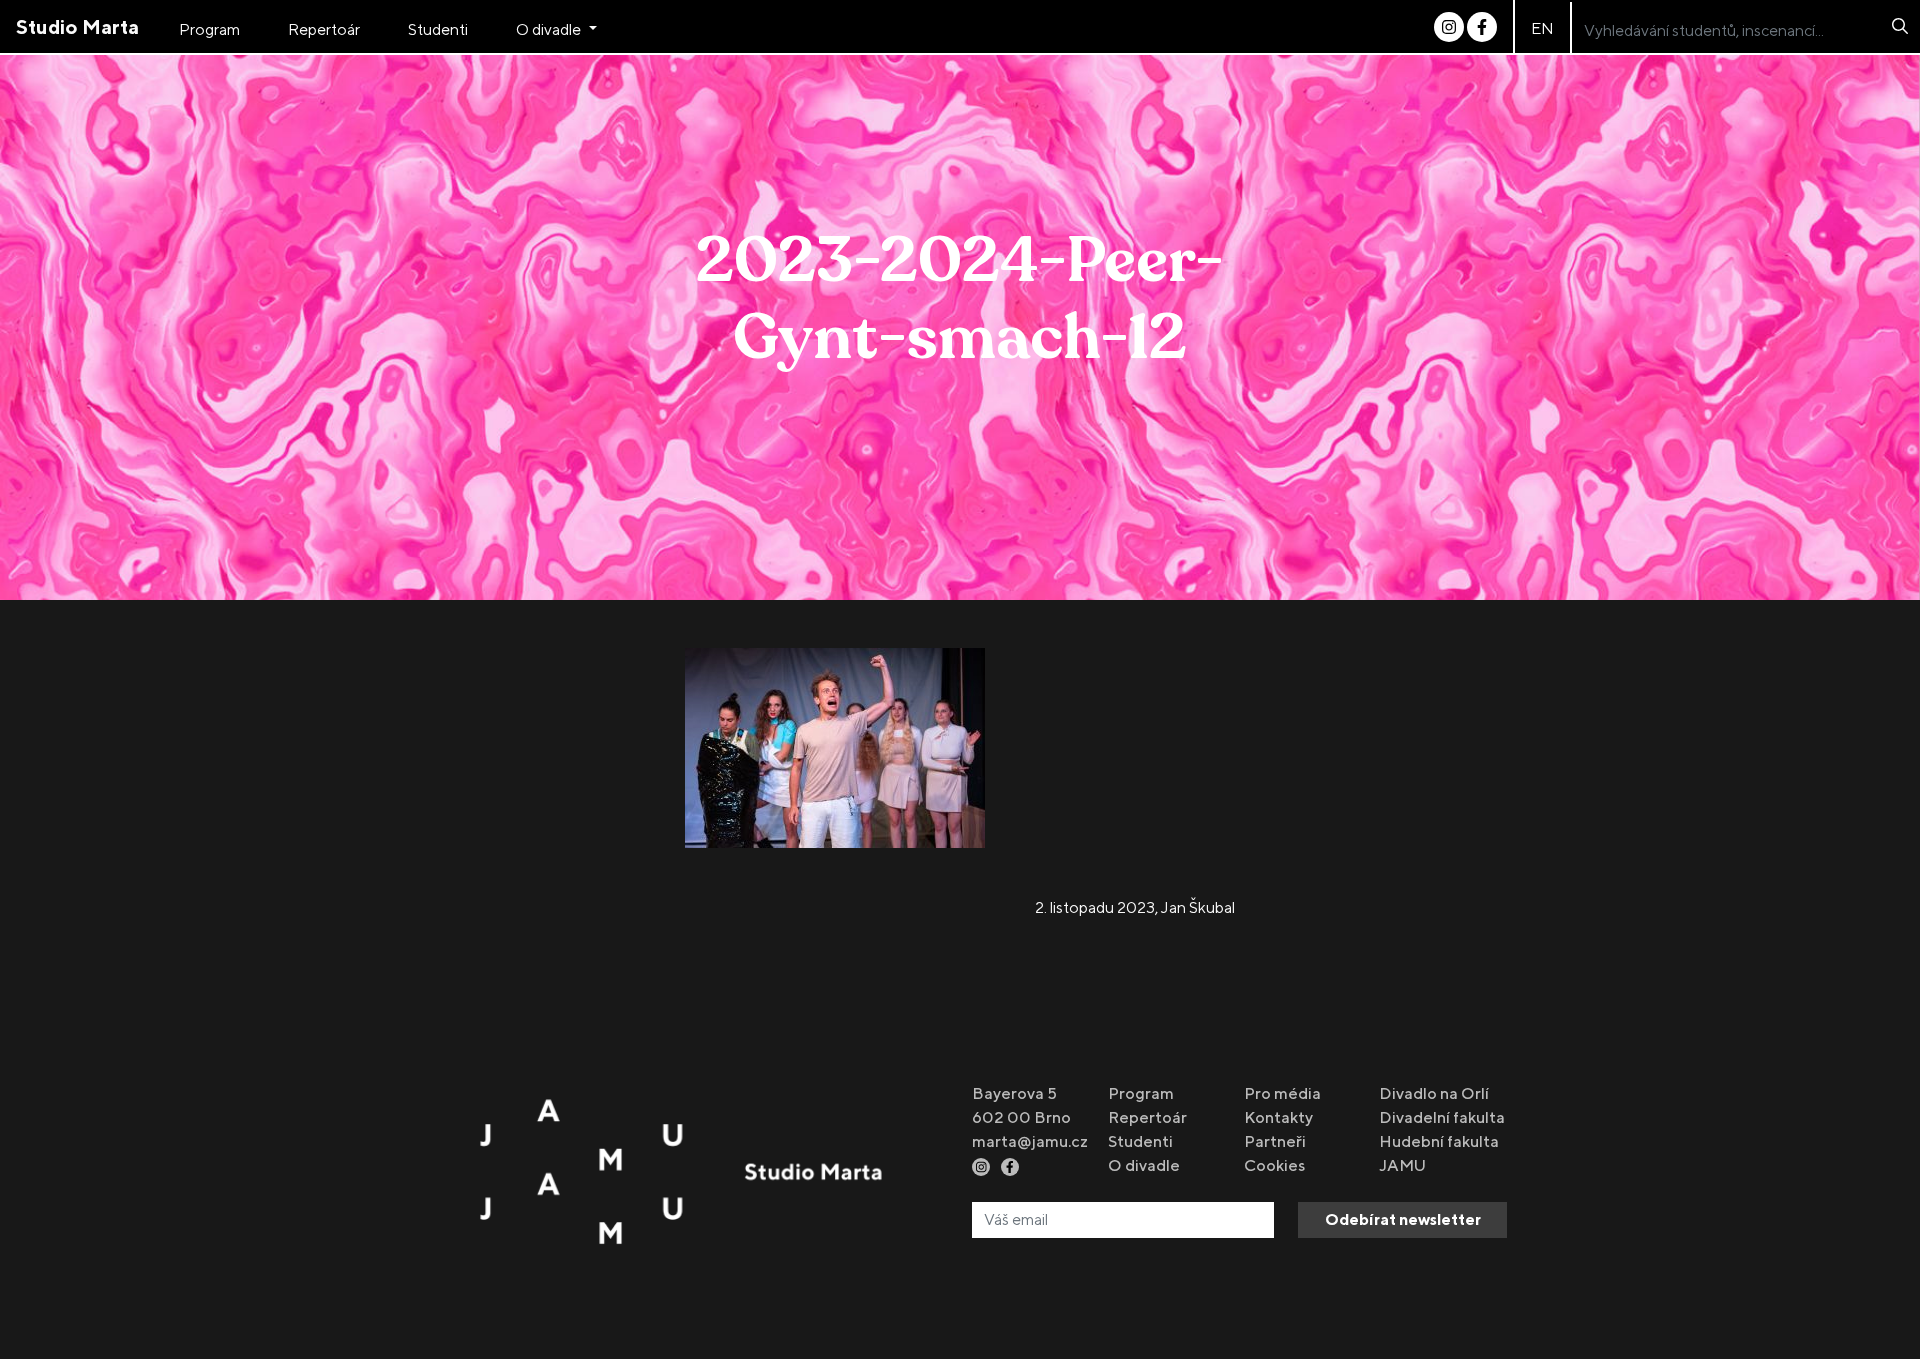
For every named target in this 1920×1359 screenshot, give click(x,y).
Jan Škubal (1198, 907)
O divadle (550, 29)
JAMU (1402, 1165)
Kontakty (1278, 1117)
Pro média (1282, 1093)
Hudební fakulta (1439, 1141)
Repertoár (324, 29)
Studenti (438, 29)
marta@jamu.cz (1030, 1141)
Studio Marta (77, 26)
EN (1542, 28)
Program (209, 29)
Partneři (1275, 1141)
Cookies (1274, 1165)
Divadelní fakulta (1442, 1117)
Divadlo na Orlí (1434, 1093)
